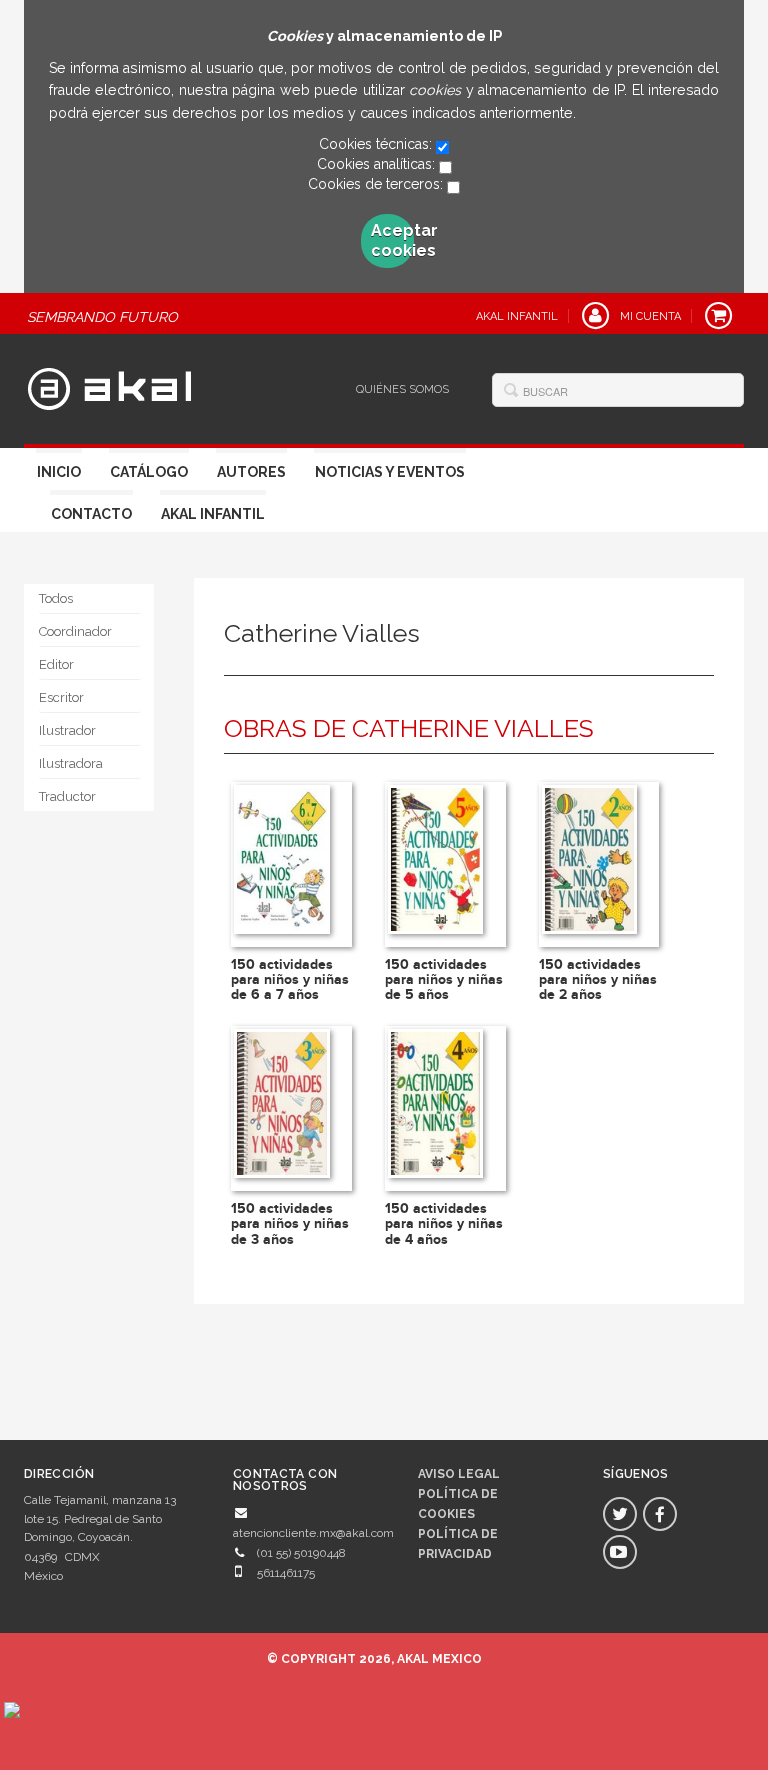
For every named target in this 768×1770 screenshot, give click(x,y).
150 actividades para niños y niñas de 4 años (444, 1224)
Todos (56, 598)
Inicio (59, 472)
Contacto (91, 514)
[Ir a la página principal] (109, 386)
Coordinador (75, 631)
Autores (251, 472)
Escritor (61, 697)
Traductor (67, 796)
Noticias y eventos (390, 472)
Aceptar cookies (393, 240)
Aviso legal (459, 1474)
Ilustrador (67, 730)
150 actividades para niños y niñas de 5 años (444, 980)
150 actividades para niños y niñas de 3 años (290, 1224)
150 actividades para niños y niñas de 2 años (598, 980)
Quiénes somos (402, 389)
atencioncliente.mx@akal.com (313, 1533)
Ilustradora (71, 763)
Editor (56, 664)
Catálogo (149, 472)
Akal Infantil (213, 514)
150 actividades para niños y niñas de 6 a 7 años (290, 980)
